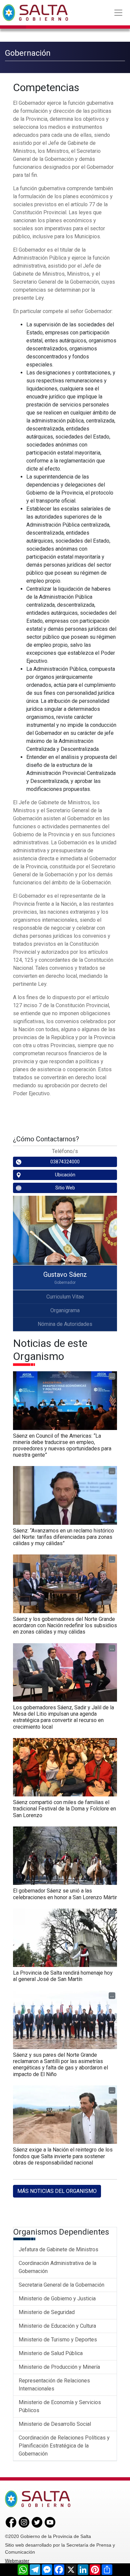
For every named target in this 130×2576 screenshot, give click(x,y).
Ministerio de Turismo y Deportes (58, 2340)
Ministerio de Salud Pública (51, 2353)
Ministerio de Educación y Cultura (57, 2326)
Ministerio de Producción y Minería (59, 2367)
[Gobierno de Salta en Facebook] (11, 2522)
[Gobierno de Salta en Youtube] (50, 2522)
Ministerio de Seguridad (47, 2312)
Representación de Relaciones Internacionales (54, 2385)
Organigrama (65, 1310)
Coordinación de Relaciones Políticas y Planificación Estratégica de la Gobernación (64, 2446)
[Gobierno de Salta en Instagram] (24, 2522)
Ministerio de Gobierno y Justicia (57, 2299)
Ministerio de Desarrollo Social (55, 2424)
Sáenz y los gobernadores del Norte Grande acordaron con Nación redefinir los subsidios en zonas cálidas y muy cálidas (65, 1625)
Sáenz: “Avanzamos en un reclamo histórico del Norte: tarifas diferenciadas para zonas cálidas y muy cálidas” (63, 1537)
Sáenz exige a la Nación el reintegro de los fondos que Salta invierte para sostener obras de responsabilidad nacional (63, 2156)
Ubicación (65, 1175)
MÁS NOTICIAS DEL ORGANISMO (57, 2191)
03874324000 (65, 1162)
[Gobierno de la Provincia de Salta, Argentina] (35, 13)
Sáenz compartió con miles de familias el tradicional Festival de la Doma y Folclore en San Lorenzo (64, 1809)
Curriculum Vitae (65, 1297)
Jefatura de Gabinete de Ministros (58, 2249)
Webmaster (17, 2561)
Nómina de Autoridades (65, 1324)
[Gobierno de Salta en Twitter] (37, 2522)
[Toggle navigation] (118, 13)
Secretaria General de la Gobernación (61, 2285)
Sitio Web (65, 1188)
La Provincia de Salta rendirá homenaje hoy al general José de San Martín (63, 1976)
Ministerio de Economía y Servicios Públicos (60, 2406)
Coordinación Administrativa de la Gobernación (57, 2267)
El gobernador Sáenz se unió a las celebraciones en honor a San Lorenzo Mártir (65, 1894)
